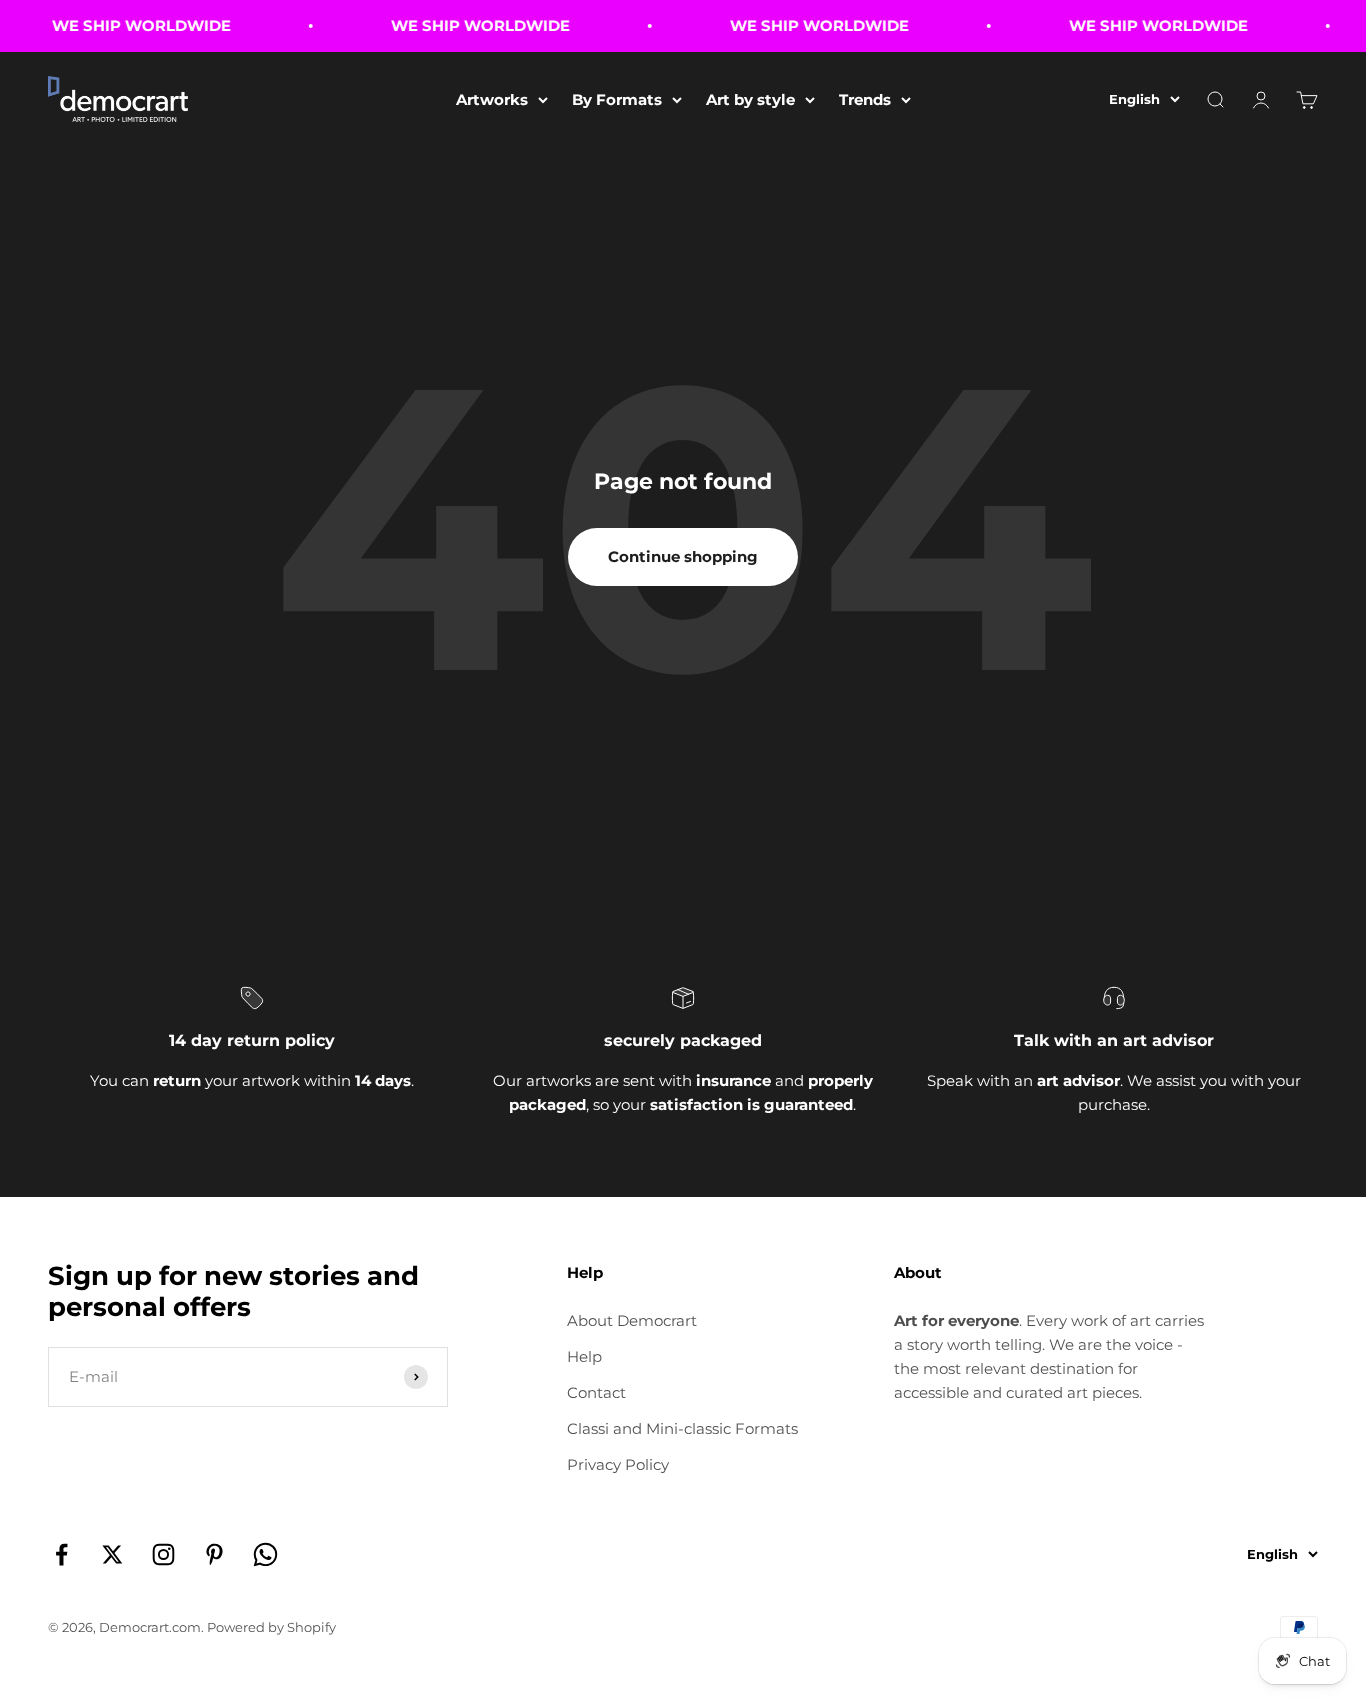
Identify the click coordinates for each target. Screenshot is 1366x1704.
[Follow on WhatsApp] (265, 1554)
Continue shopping (683, 556)
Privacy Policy (618, 1464)
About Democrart (632, 1320)
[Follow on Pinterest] (214, 1554)
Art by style (750, 99)
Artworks (492, 99)
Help (584, 1356)
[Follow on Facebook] (61, 1554)
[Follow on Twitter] (112, 1554)
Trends (865, 99)
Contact (596, 1392)
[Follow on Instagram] (163, 1554)
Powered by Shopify (271, 1627)
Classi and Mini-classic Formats (682, 1428)
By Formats (617, 99)
